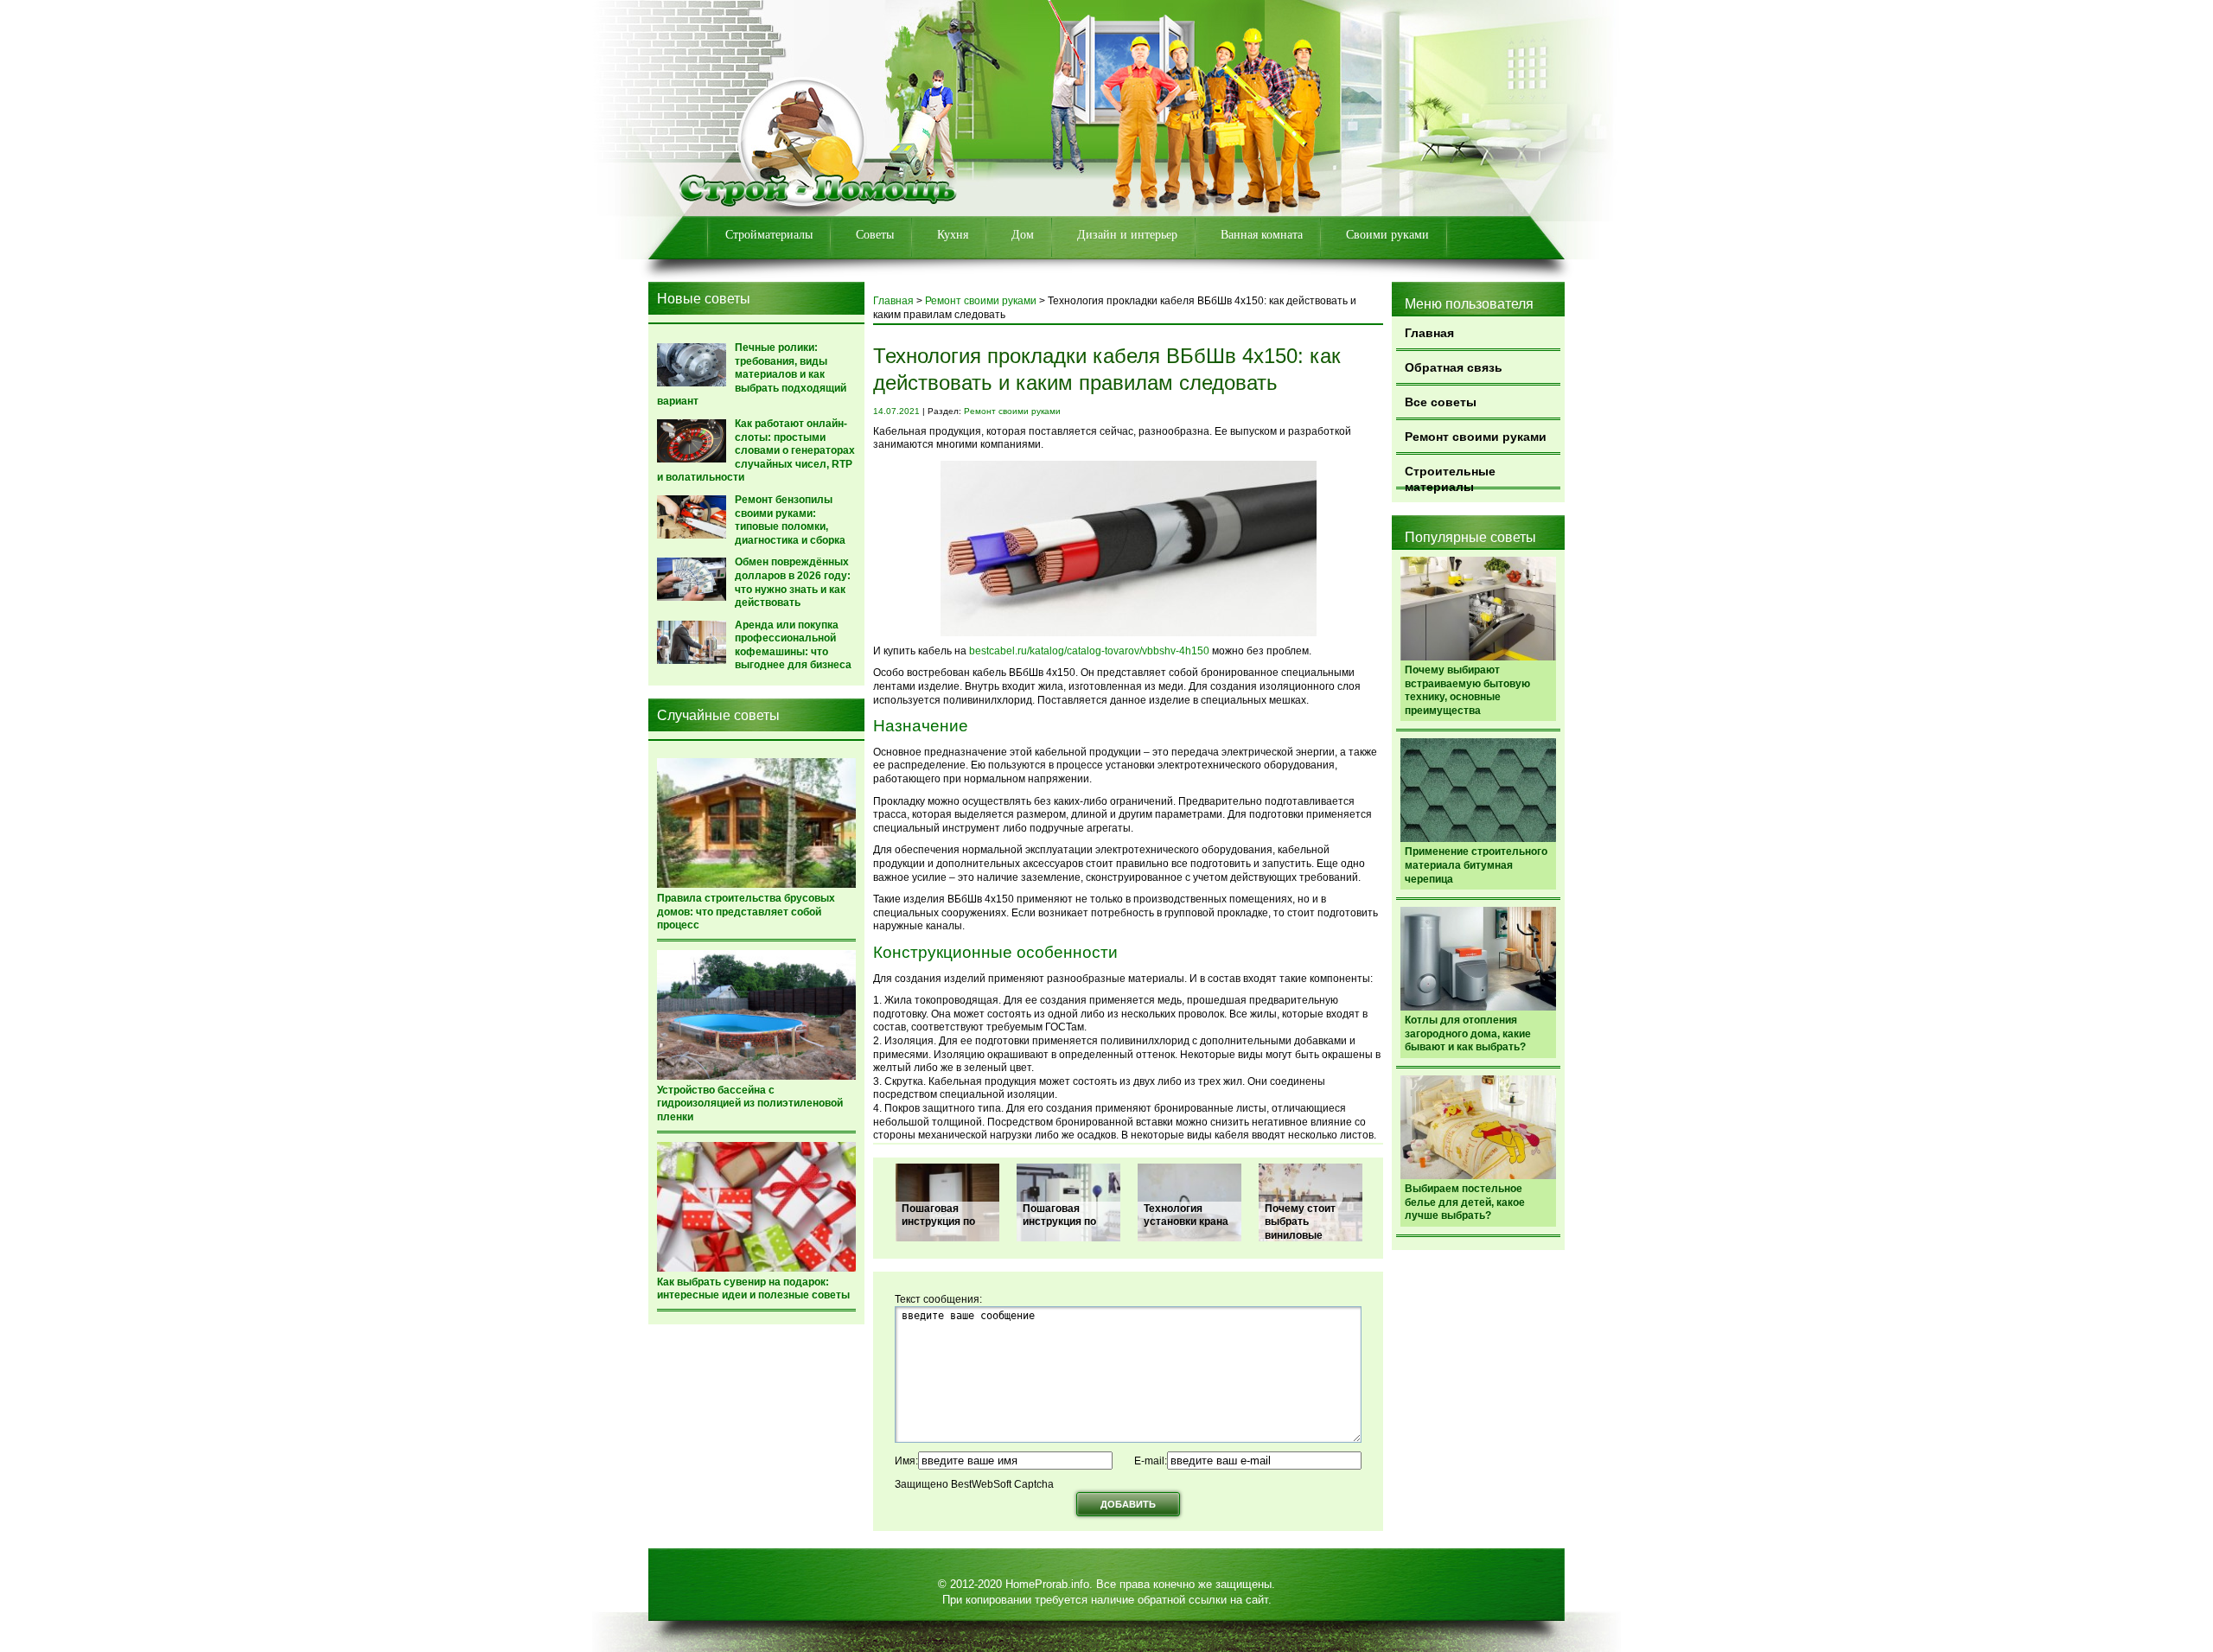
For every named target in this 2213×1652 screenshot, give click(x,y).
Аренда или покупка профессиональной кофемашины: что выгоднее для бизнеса (793, 645)
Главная (1429, 333)
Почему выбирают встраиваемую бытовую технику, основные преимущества (1467, 690)
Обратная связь (1454, 367)
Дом (1023, 235)
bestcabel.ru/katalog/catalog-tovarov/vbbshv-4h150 (1089, 651)
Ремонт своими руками (1476, 437)
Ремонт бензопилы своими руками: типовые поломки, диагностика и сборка (790, 520)
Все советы (1441, 402)
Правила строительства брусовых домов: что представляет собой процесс (746, 912)
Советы (875, 235)
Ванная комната (1262, 235)
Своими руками (1387, 235)
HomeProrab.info (1047, 1584)
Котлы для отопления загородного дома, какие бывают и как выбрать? (1468, 1033)
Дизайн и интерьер (1127, 235)
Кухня (953, 235)
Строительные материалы (1450, 477)
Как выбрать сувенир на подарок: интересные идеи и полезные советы (753, 1289)
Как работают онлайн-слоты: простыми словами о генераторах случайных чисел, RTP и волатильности (756, 450)
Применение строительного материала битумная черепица (1476, 865)
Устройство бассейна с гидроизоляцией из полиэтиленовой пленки (750, 1103)
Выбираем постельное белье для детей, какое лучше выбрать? (1465, 1202)
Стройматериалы (769, 235)
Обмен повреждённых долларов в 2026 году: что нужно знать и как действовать (793, 582)
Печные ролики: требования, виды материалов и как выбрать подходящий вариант (752, 374)
